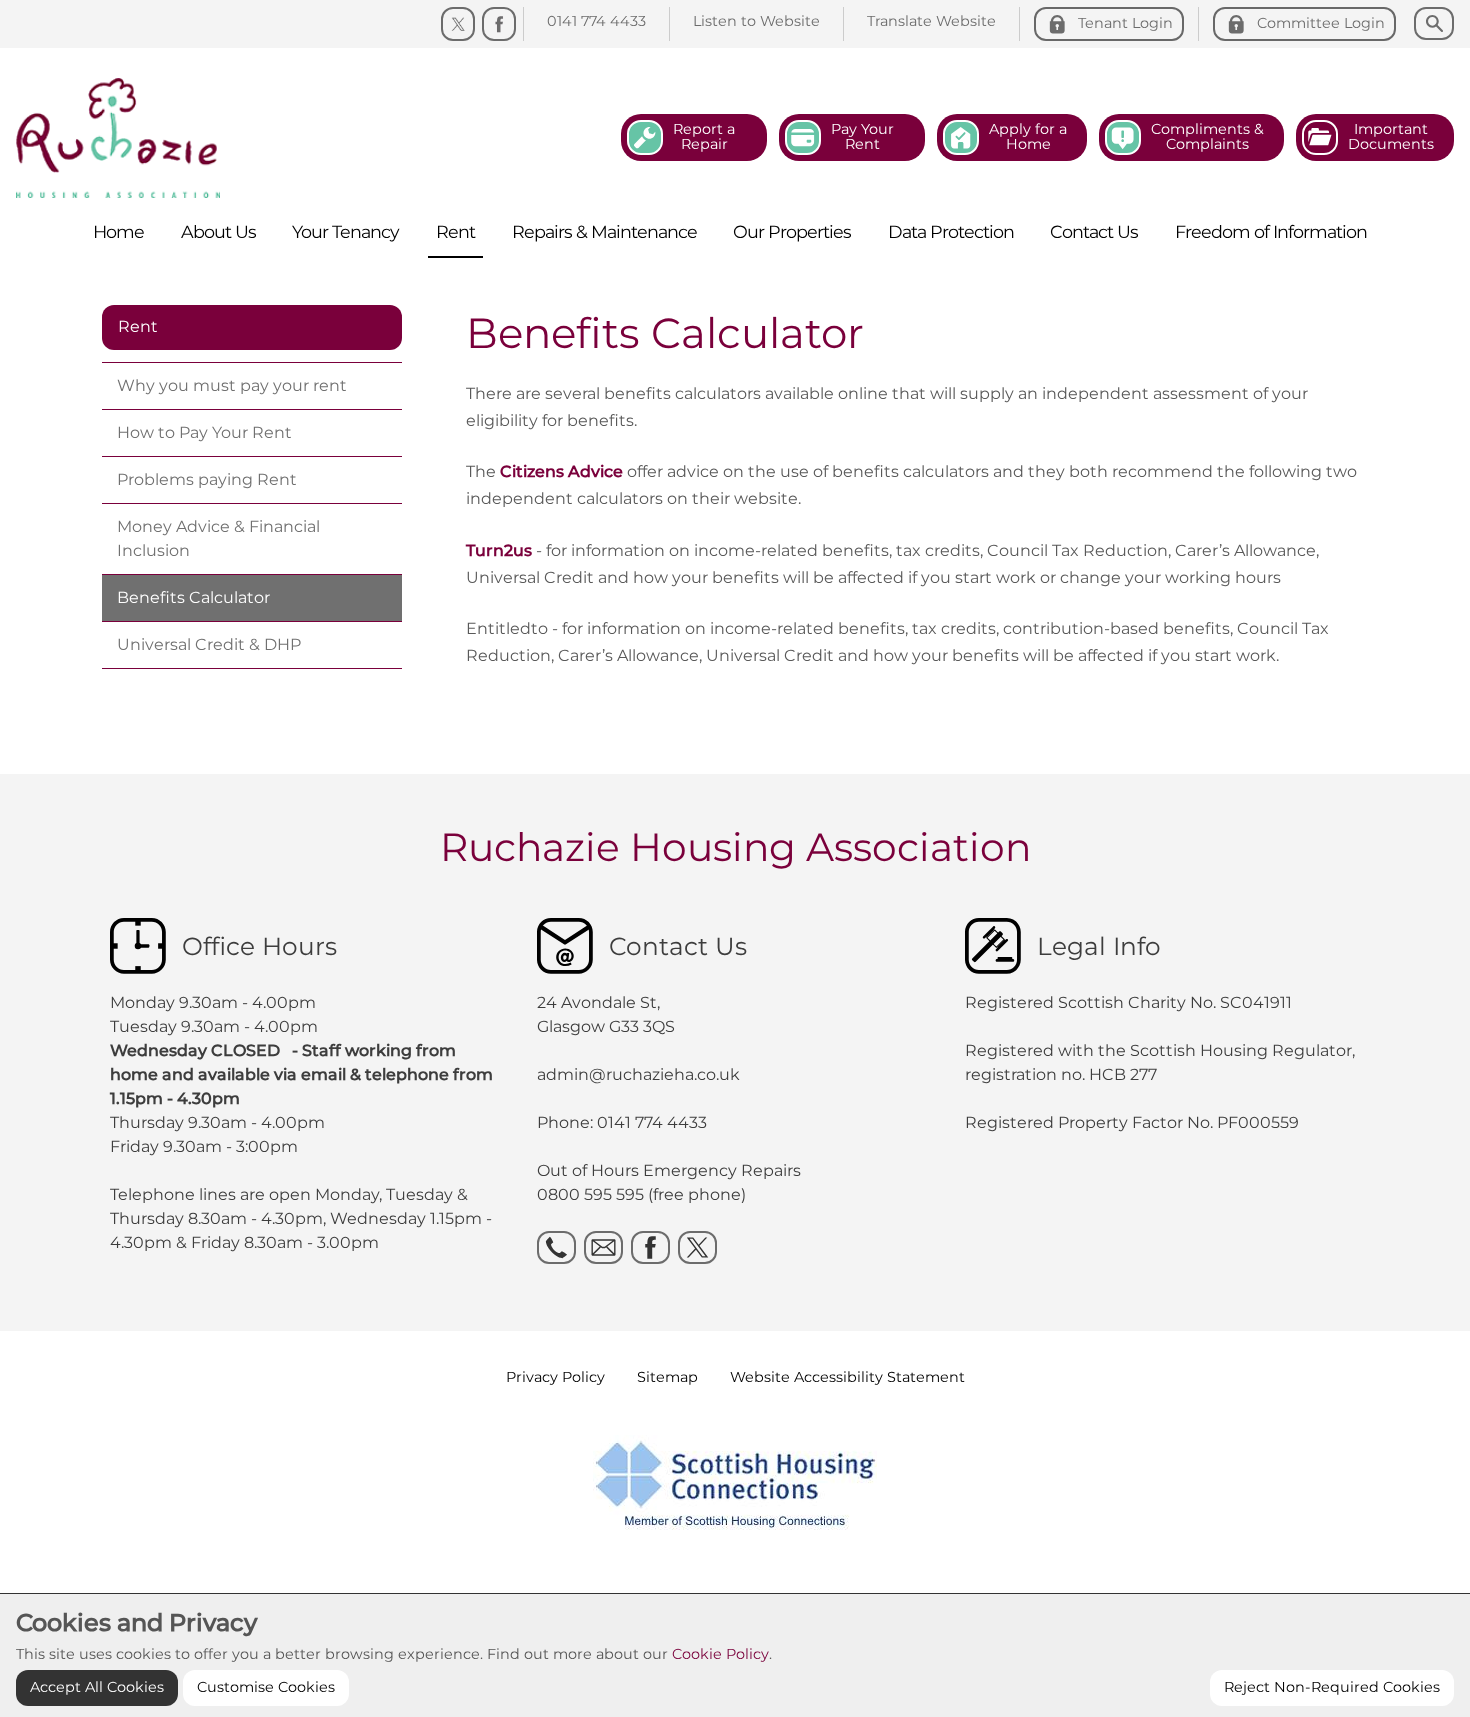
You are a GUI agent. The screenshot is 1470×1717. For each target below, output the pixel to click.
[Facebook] (499, 24)
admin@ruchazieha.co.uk (638, 1074)
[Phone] (556, 1247)
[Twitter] (458, 24)
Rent (138, 326)
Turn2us (499, 550)
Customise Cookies (266, 1687)
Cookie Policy (720, 1654)
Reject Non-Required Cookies (1332, 1687)
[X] (697, 1247)
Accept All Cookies (97, 1687)
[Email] (603, 1247)
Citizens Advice (561, 471)
